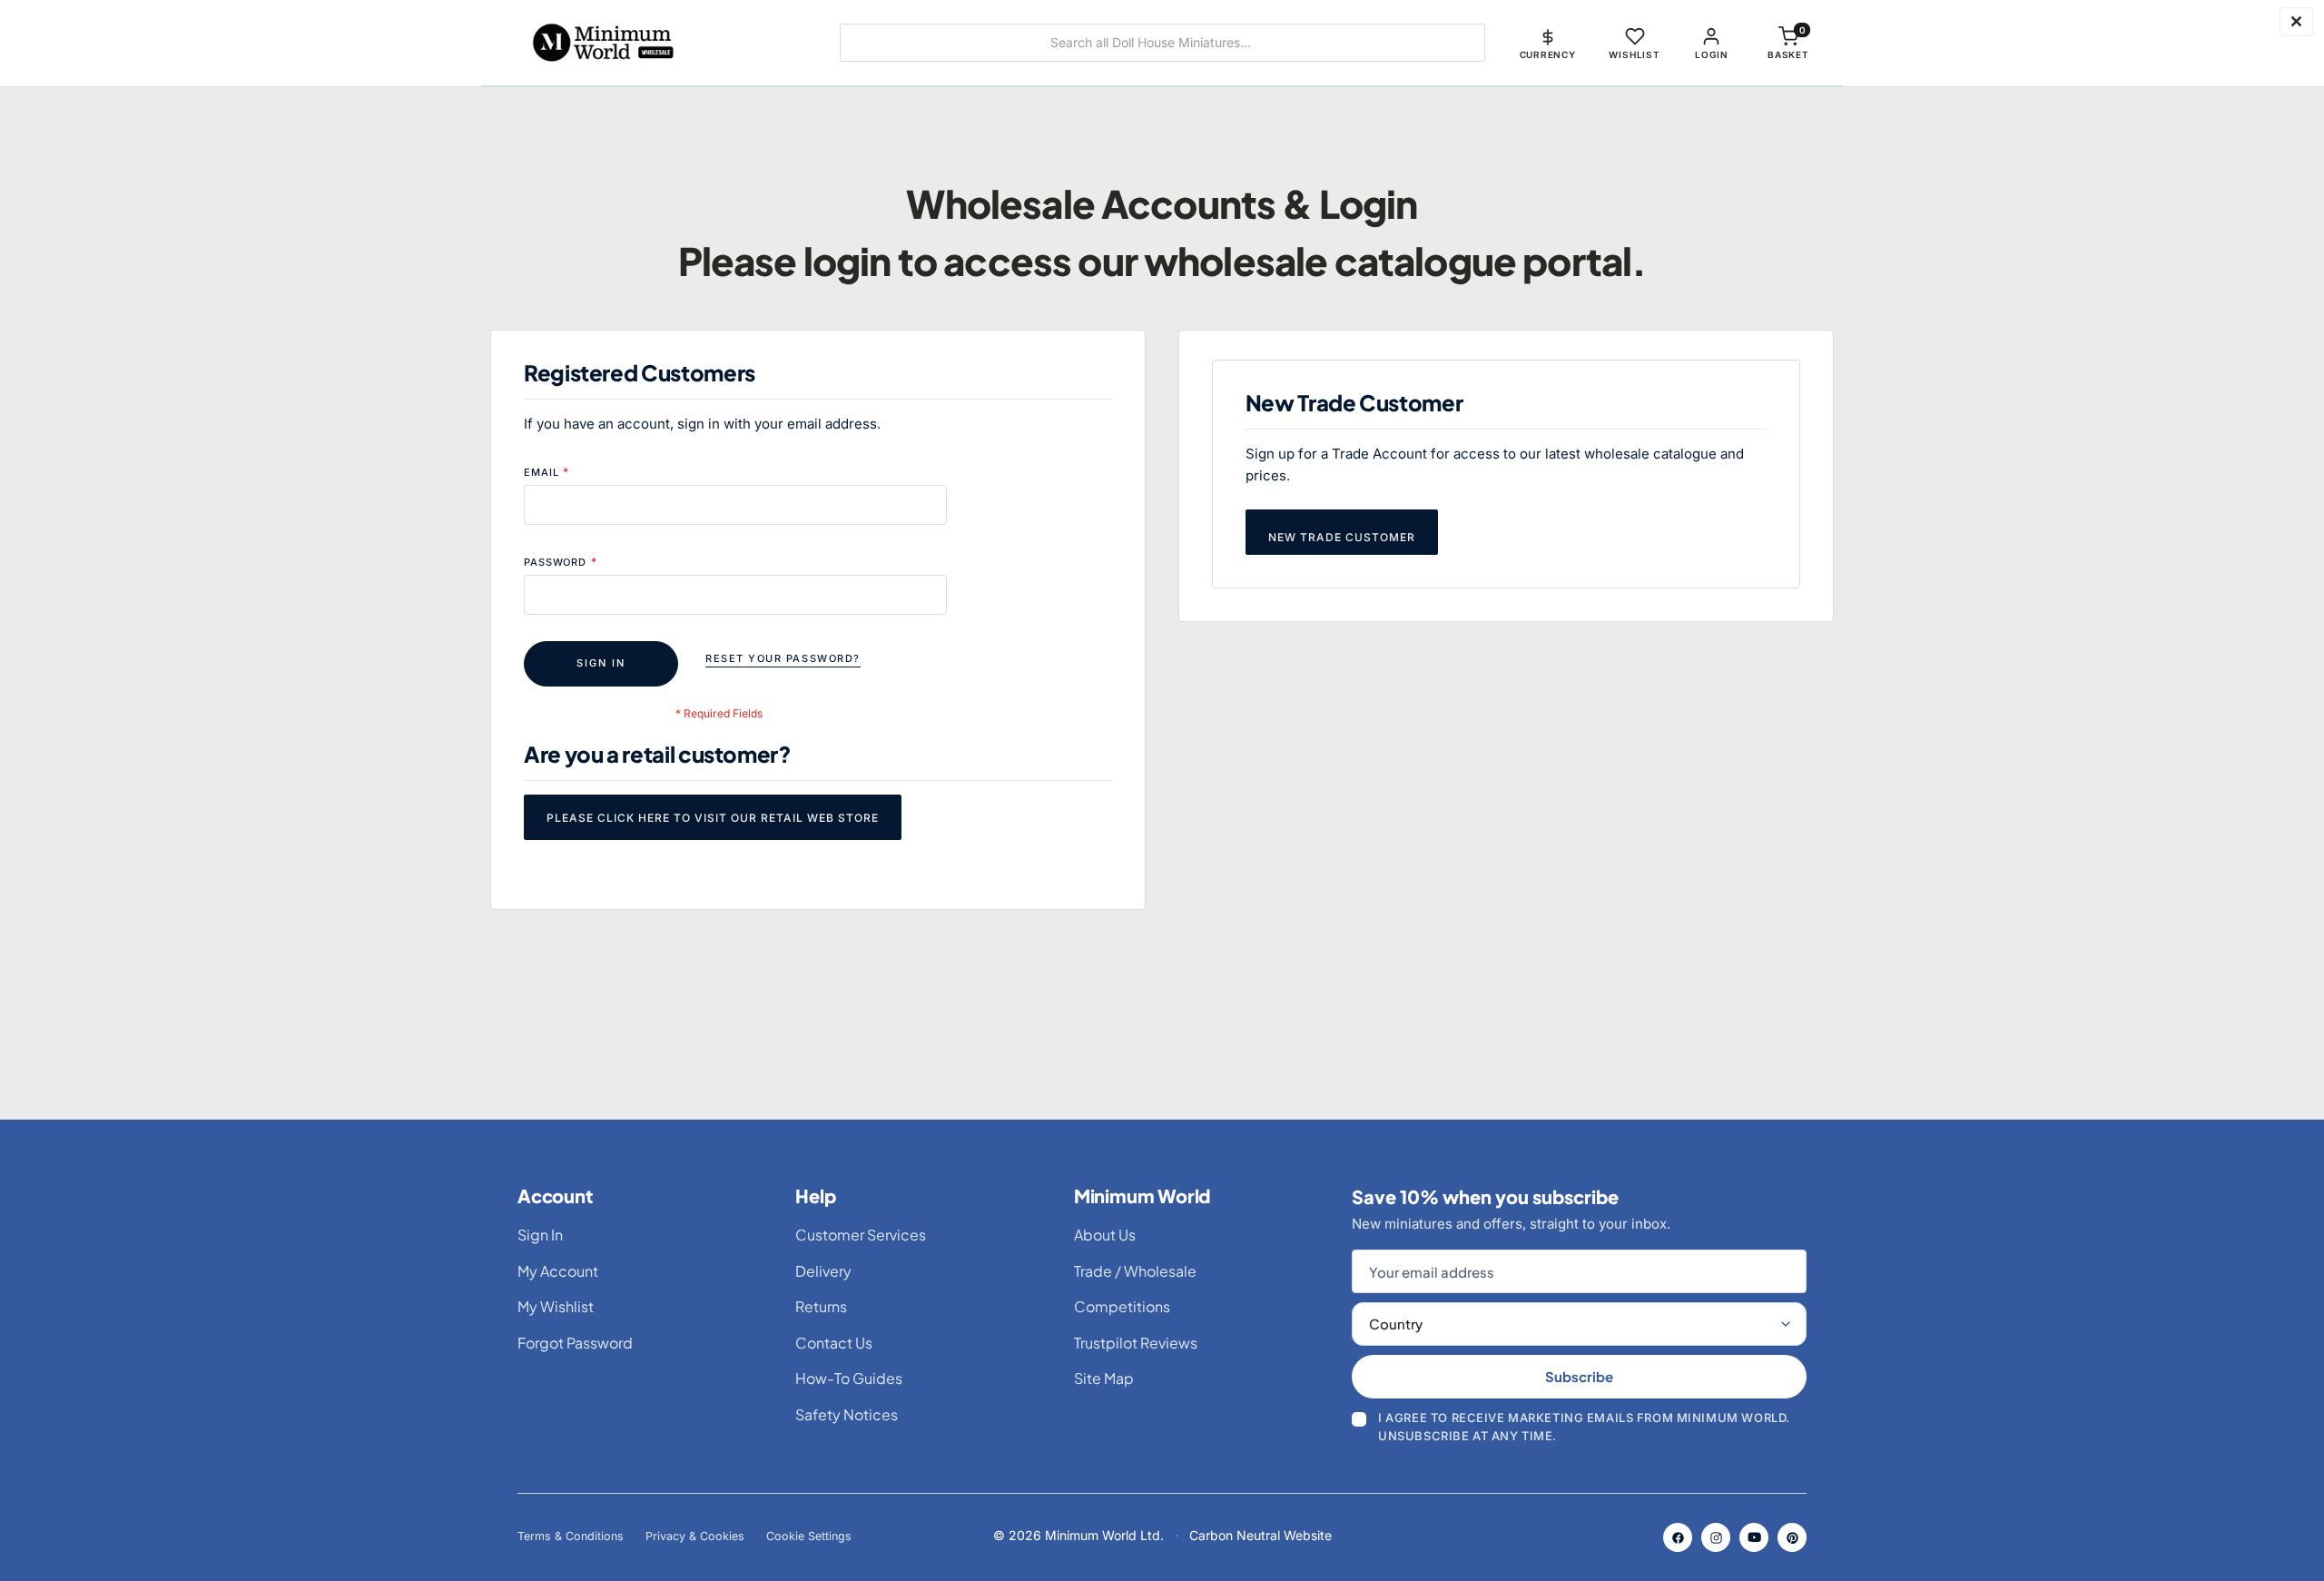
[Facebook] (1678, 1537)
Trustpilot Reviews (1136, 1343)
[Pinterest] (1792, 1537)
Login (1711, 54)
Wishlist (1634, 54)
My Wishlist (556, 1306)
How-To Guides (849, 1378)
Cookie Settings (809, 1536)
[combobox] (1162, 43)
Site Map (1104, 1378)
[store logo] (658, 43)
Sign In (540, 1235)
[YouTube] (1754, 1537)
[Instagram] (1716, 1537)
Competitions (1122, 1306)
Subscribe (1579, 1376)
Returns (821, 1306)
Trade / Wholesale (1135, 1271)
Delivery (823, 1271)
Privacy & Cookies (695, 1536)
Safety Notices (847, 1414)
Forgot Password (575, 1343)
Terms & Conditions (571, 1536)
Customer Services (861, 1235)
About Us (1105, 1235)
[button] (1548, 43)
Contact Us (834, 1343)
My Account (558, 1271)
